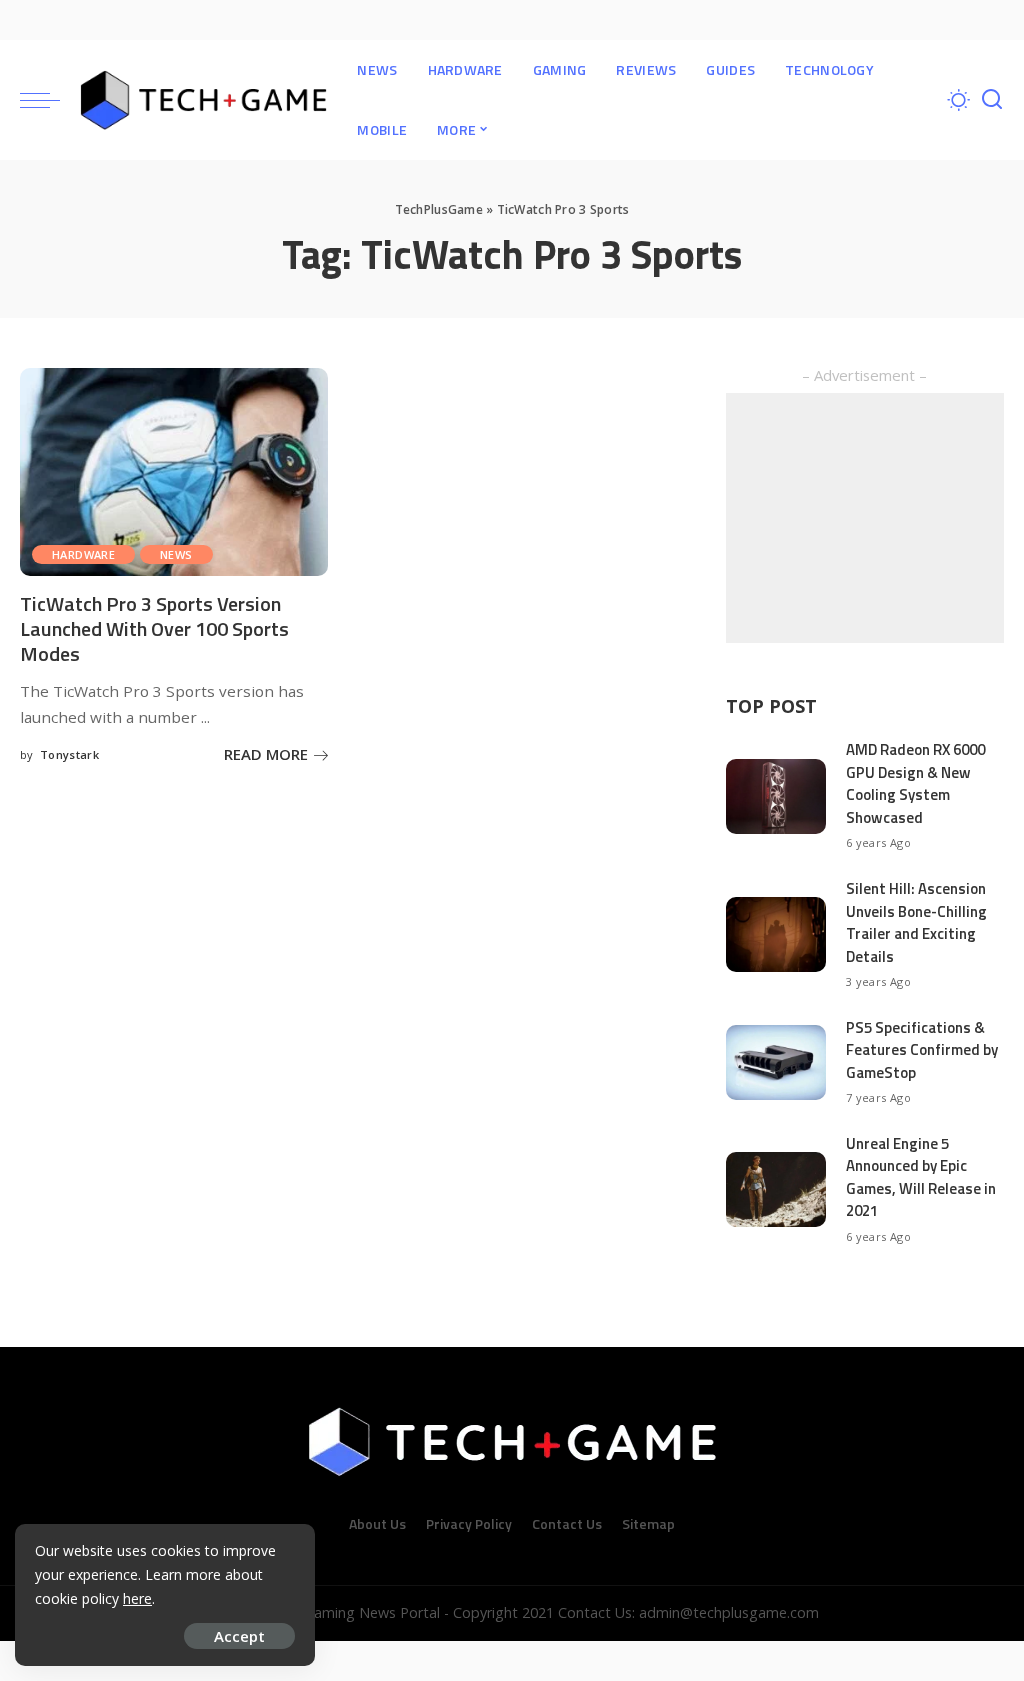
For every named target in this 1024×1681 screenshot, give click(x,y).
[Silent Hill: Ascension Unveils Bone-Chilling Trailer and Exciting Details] (776, 934)
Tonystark (69, 754)
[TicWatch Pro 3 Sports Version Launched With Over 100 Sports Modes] (174, 472)
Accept (239, 1636)
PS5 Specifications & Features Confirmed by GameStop (922, 1050)
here (137, 1598)
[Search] (992, 100)
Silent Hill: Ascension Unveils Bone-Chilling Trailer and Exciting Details (916, 922)
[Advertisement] (865, 518)
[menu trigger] (50, 100)
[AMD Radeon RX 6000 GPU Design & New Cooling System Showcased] (776, 796)
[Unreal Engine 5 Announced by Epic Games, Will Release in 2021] (776, 1189)
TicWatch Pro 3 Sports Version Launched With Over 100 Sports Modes (154, 628)
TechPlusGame (439, 209)
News (176, 554)
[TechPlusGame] (203, 100)
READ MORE (266, 754)
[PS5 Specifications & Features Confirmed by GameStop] (776, 1062)
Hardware (83, 554)
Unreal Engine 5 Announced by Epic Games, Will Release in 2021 (921, 1177)
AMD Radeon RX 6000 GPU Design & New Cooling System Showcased (915, 783)
